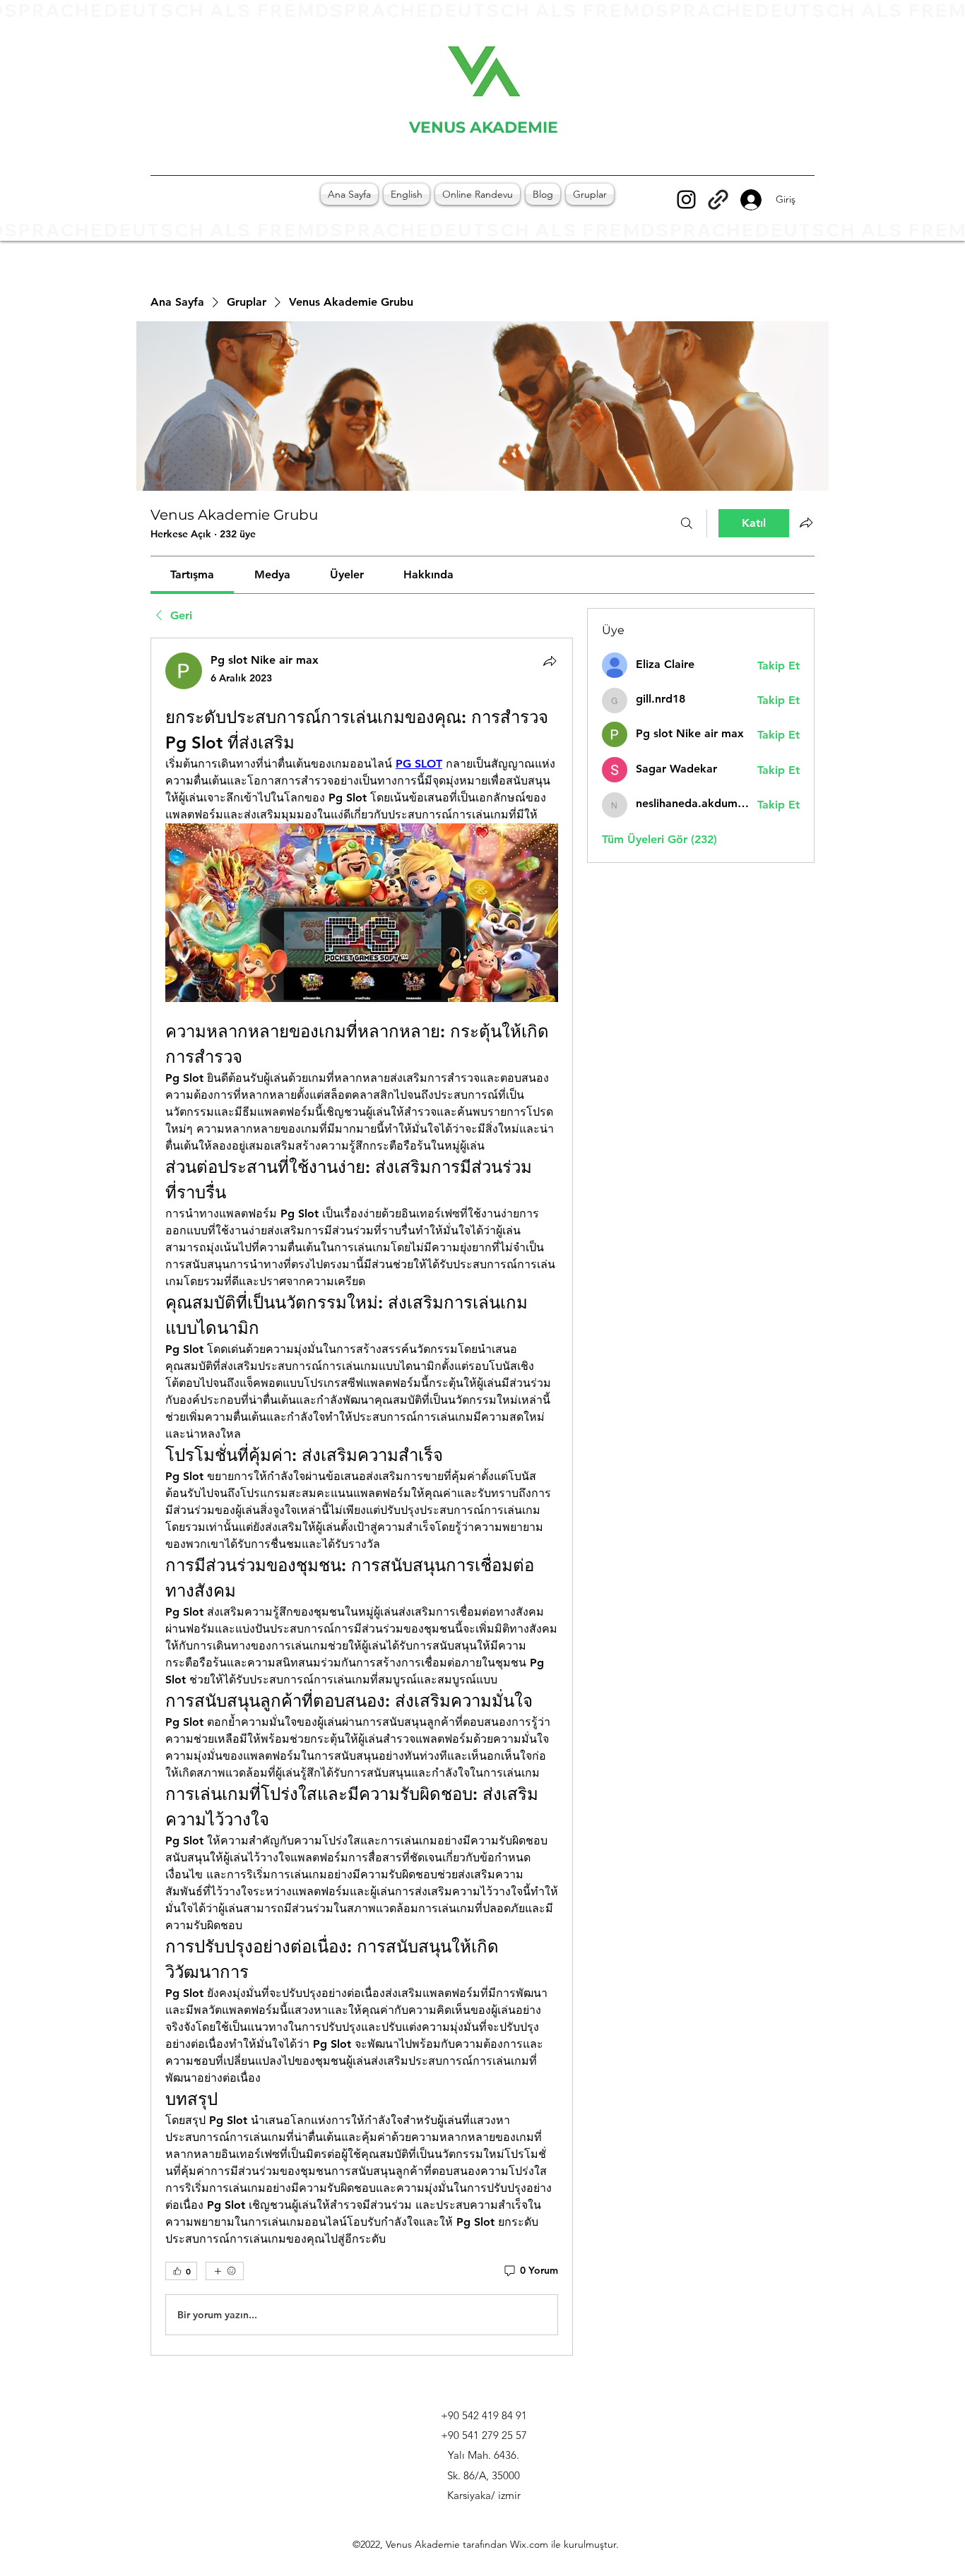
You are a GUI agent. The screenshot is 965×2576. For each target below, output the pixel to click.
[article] (362, 1497)
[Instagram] (686, 199)
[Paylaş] (550, 661)
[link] (192, 574)
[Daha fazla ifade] (225, 2271)
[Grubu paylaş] (806, 523)
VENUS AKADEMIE (484, 127)
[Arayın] (687, 523)
